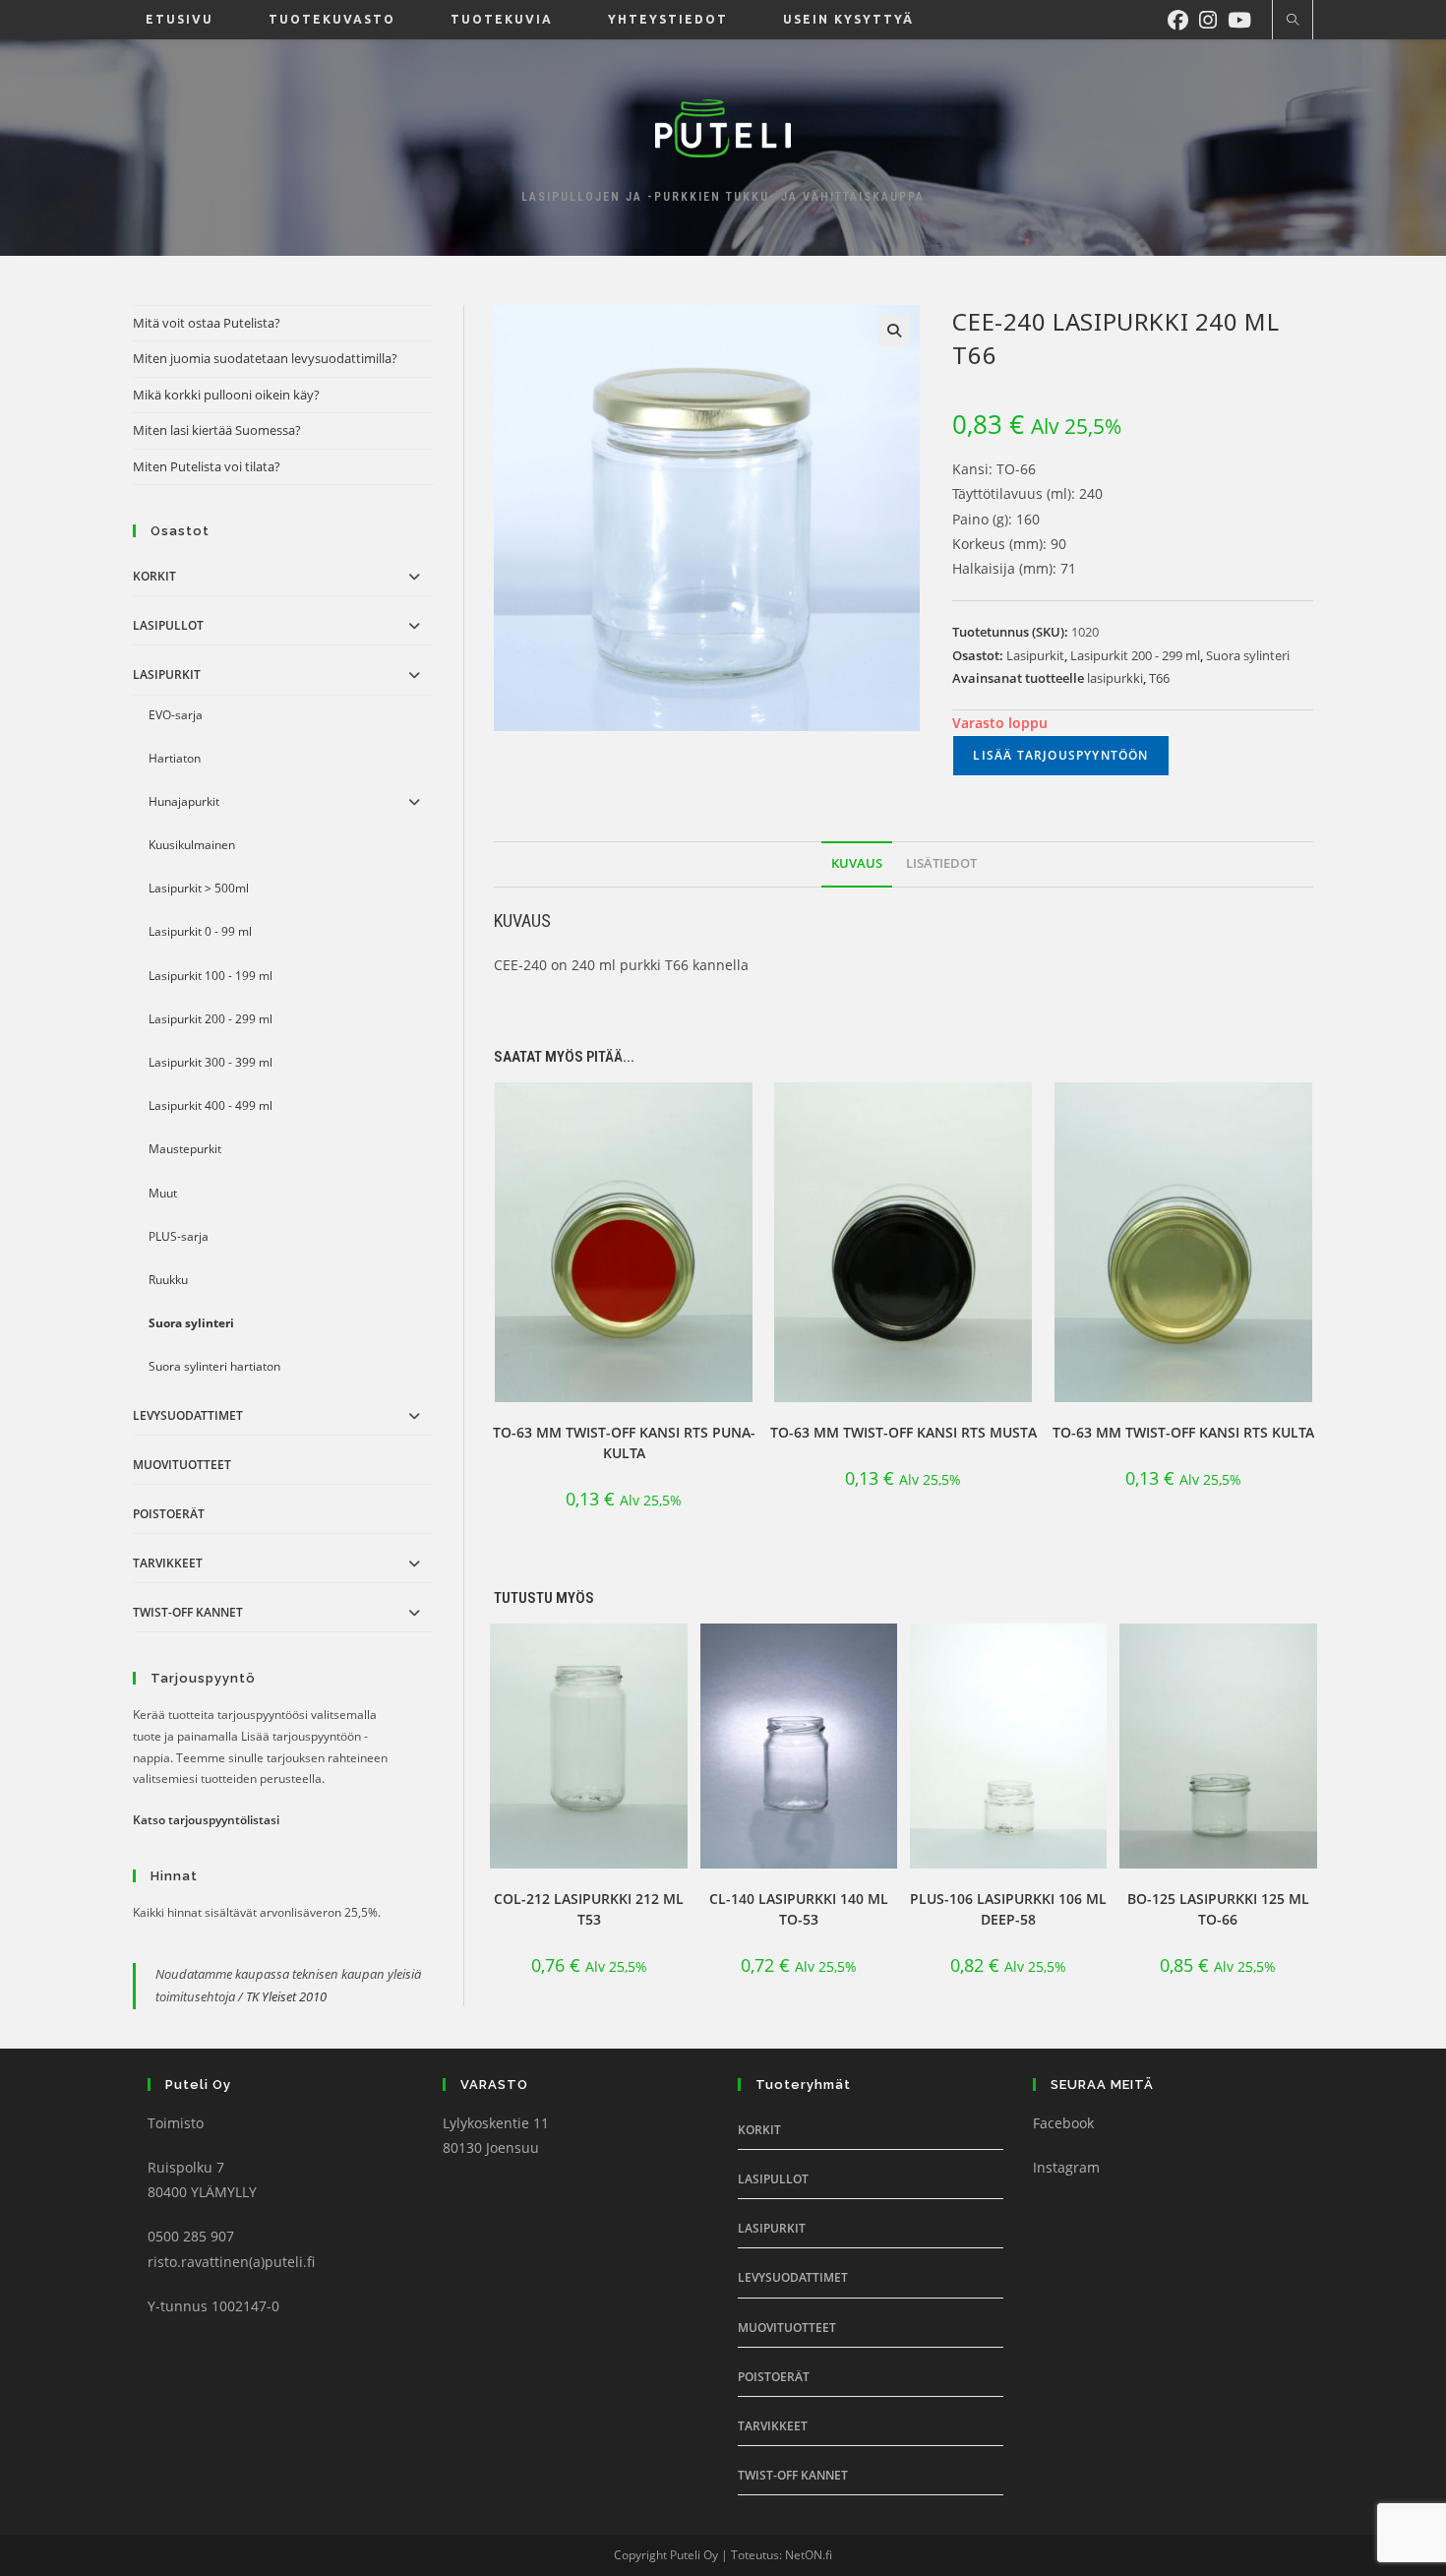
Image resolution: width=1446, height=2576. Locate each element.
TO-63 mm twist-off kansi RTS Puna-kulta (624, 1442)
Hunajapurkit (184, 801)
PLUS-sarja (179, 1236)
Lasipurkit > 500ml (199, 888)
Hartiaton (175, 758)
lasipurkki (1115, 678)
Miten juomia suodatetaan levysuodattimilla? (265, 358)
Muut (163, 1193)
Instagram (1066, 2167)
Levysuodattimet (188, 1415)
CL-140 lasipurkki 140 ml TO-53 (799, 1909)
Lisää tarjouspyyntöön (1060, 755)
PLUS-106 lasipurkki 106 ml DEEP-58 (1008, 1909)
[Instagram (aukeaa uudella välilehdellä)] (1213, 18)
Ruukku (168, 1280)
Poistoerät (169, 1514)
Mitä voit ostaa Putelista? (207, 323)
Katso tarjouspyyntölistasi (206, 1820)
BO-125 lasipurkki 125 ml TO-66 (1218, 1909)
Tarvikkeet (168, 1563)
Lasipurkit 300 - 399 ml (211, 1062)
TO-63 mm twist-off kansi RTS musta (904, 1432)
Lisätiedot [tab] (941, 863)
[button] (894, 331)
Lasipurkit (1035, 655)
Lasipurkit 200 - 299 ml (1135, 655)
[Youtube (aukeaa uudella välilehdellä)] (1245, 18)
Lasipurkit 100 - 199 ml (211, 976)
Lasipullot (168, 625)
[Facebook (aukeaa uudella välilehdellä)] (1183, 18)
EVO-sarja (176, 715)
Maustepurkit (185, 1149)
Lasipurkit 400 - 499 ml (211, 1105)
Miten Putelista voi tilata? (207, 466)
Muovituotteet (182, 1465)
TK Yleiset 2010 (286, 1996)
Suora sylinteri (1248, 655)
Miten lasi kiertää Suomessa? (217, 430)
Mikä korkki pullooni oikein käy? (226, 395)
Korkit (154, 576)
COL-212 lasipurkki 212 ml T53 (589, 1909)
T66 (1159, 678)
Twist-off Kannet (188, 1612)
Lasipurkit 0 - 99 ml (200, 931)
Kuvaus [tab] (857, 863)
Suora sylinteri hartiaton (214, 1366)
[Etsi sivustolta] (1293, 21)
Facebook (1063, 2123)
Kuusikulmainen (192, 845)
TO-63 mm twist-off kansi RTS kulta (1183, 1432)
